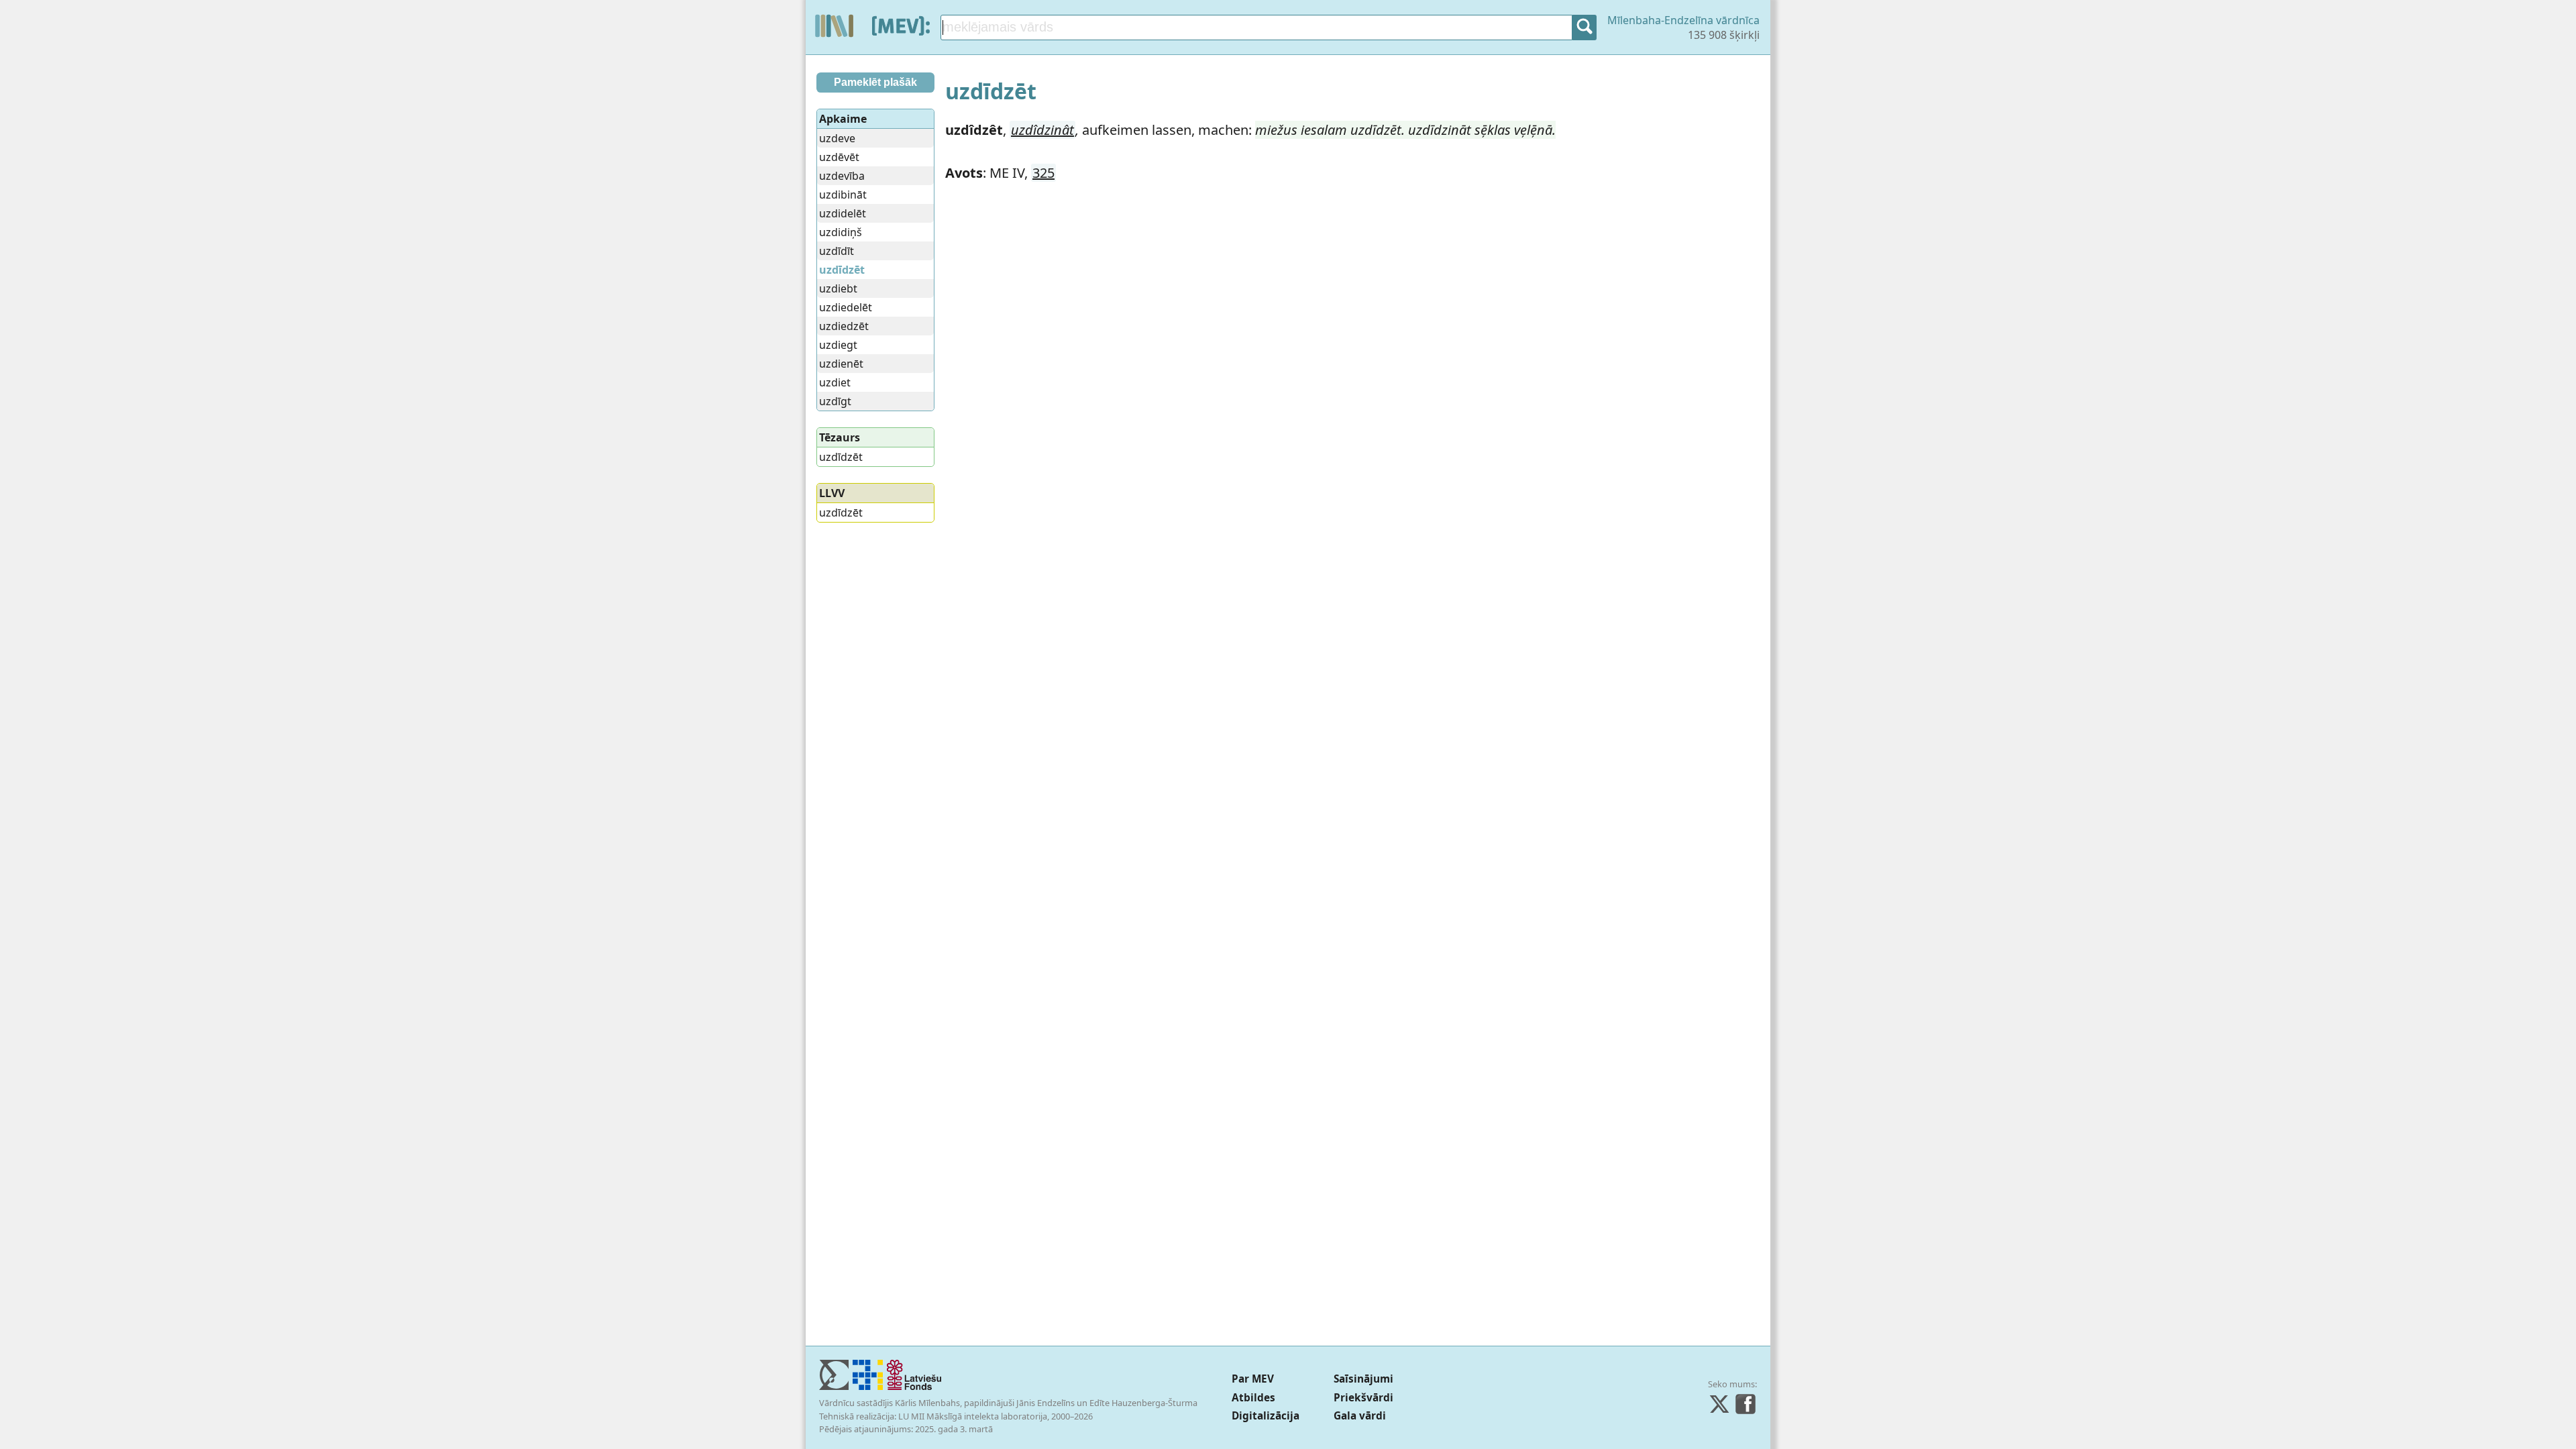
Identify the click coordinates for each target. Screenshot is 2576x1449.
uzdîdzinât (1042, 130)
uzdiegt (838, 345)
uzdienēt (841, 364)
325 (1043, 173)
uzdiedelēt (846, 307)
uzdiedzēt (844, 326)
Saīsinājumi (1363, 1379)
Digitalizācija (1266, 1416)
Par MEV (1253, 1379)
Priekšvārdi (1363, 1398)
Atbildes (1253, 1398)
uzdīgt (835, 401)
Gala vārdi (1360, 1416)
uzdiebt (838, 288)
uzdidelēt (843, 213)
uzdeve (837, 138)
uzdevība (842, 176)
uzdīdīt (837, 251)
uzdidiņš (841, 232)
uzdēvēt (839, 157)
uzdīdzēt (841, 457)
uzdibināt (843, 195)
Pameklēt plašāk (875, 82)
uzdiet (835, 382)
